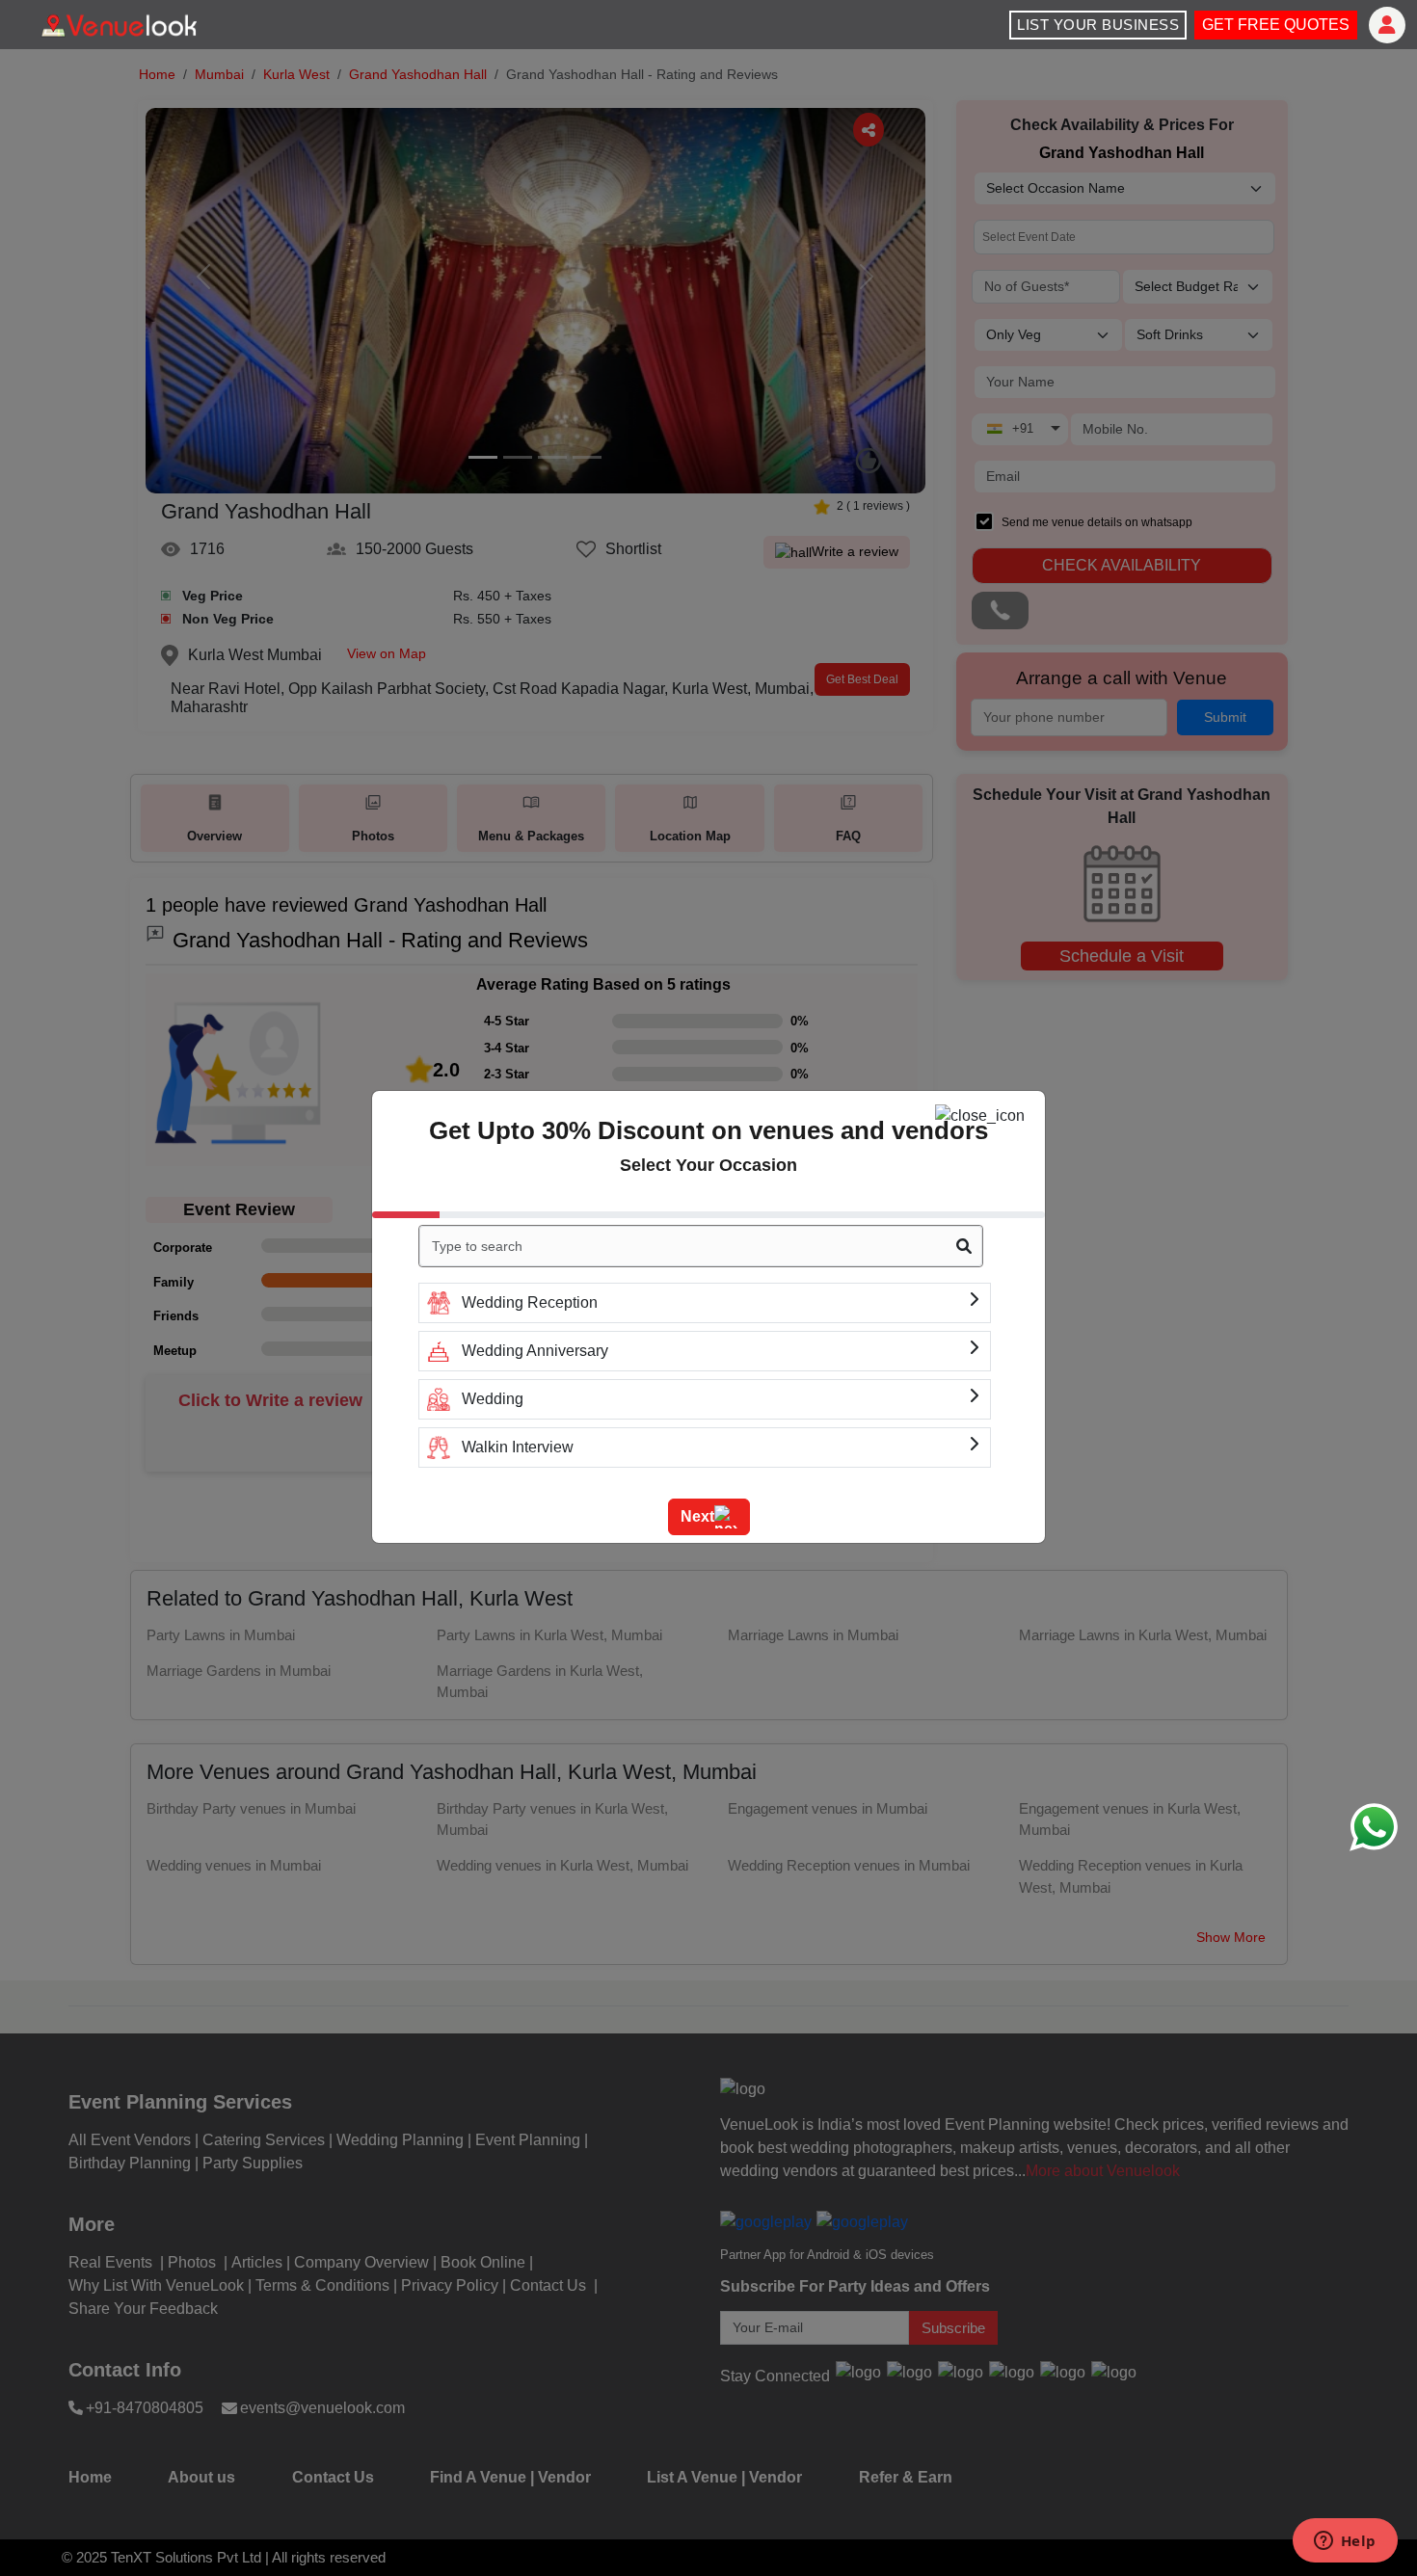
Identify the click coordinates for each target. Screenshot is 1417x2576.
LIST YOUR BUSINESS (1098, 25)
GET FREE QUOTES (1276, 25)
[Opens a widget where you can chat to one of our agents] (1345, 2542)
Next (697, 1516)
